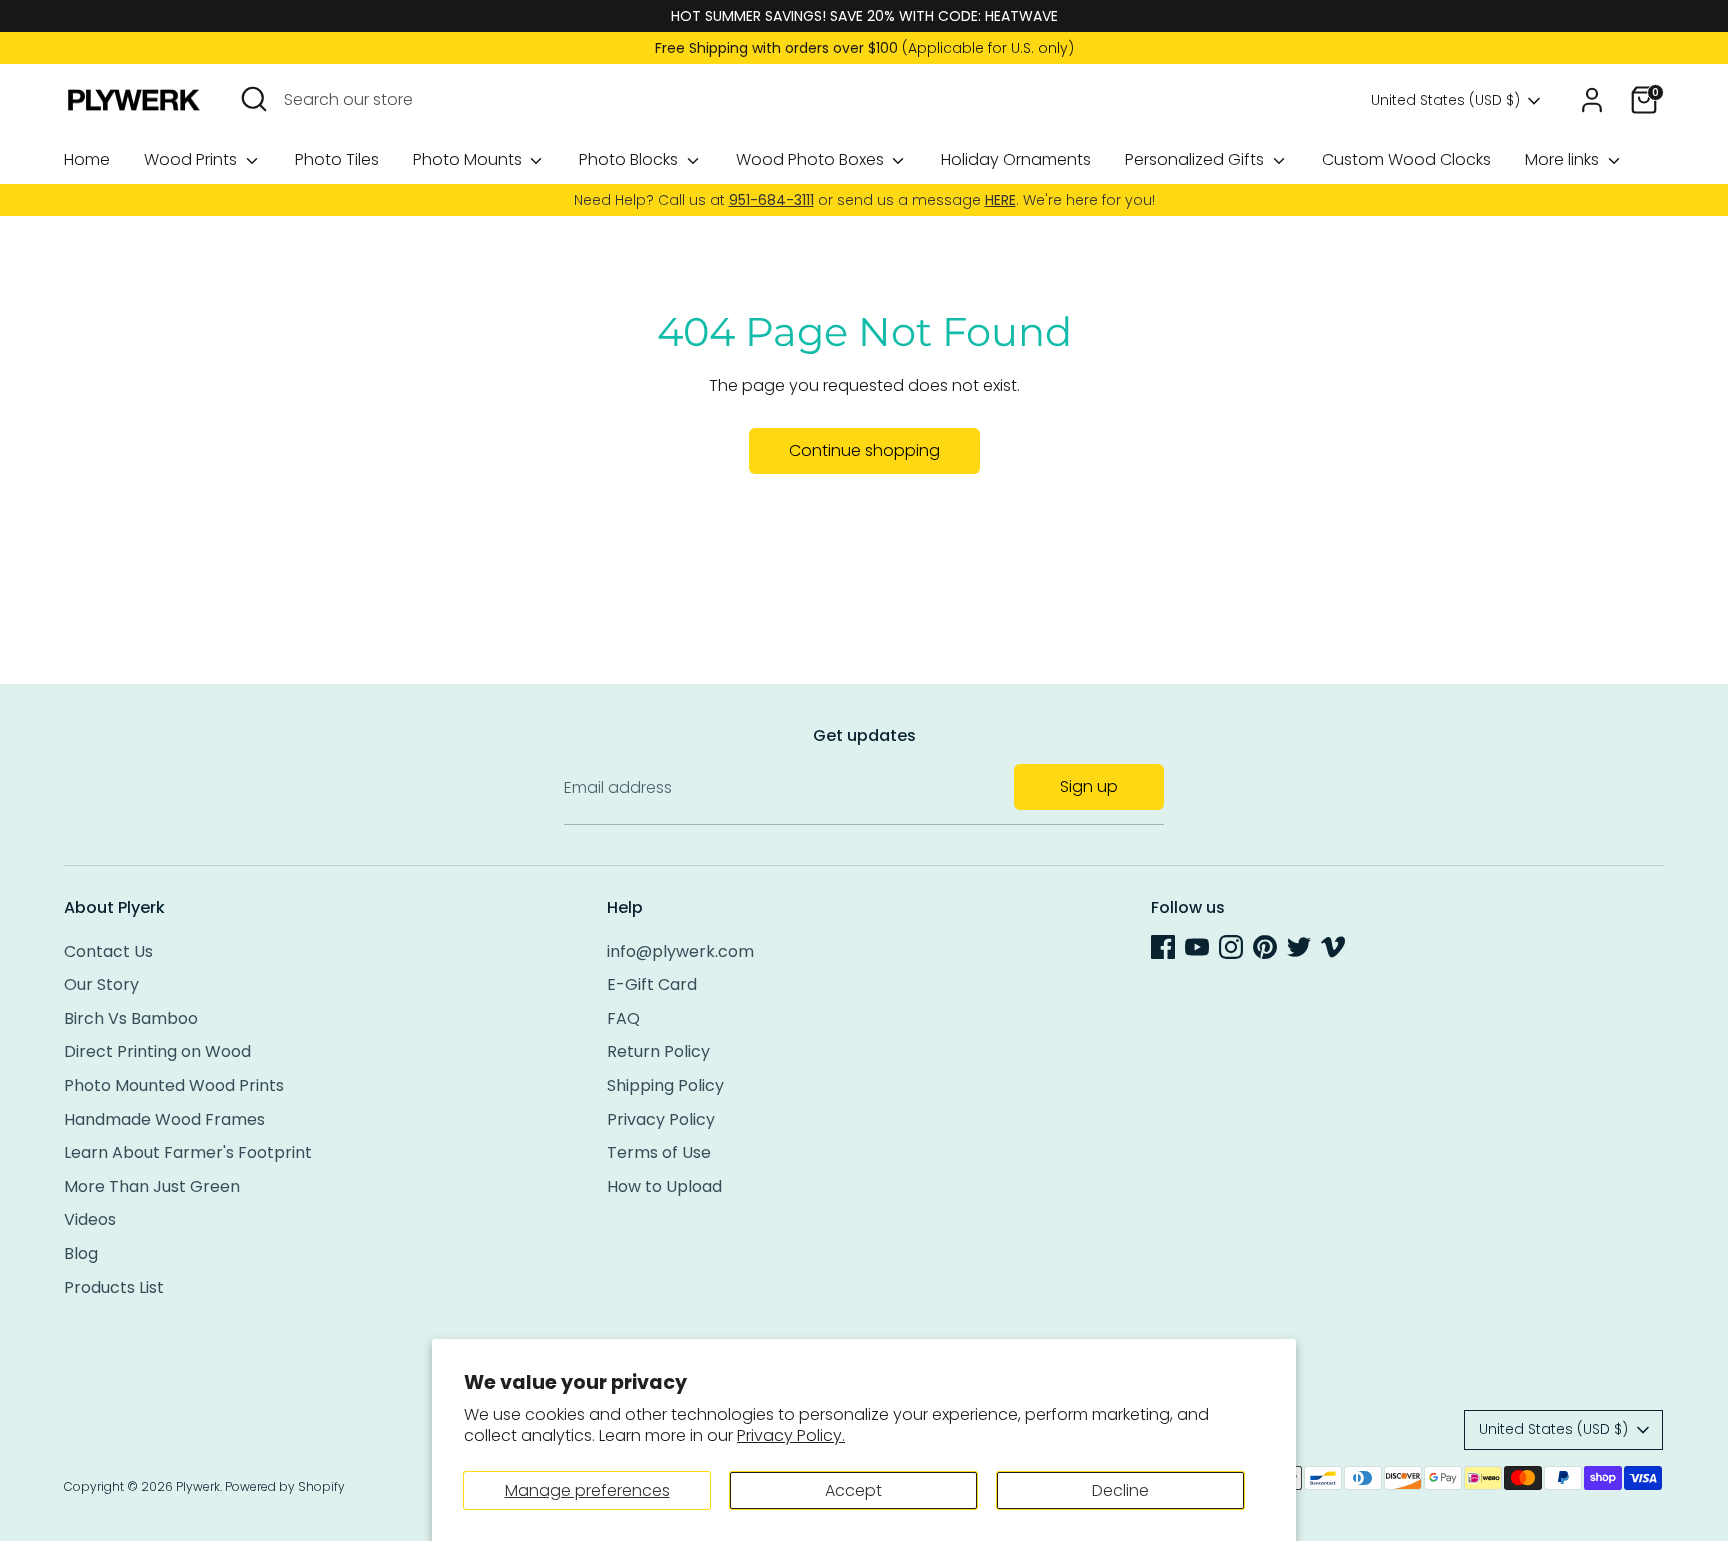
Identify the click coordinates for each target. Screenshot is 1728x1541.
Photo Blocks (630, 159)
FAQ (623, 1018)
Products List (114, 1287)
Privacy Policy (661, 1119)
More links (1564, 159)
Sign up (1089, 786)
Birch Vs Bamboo (131, 1018)
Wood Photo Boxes (812, 159)
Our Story (101, 984)
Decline (1120, 1490)
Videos (90, 1219)
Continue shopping (864, 450)
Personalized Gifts (1196, 159)
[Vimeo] (1333, 947)
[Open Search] (254, 99)
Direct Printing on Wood (157, 1051)
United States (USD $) (1445, 100)
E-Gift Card (652, 984)
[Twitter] (1299, 947)
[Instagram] (1231, 947)
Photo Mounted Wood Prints (174, 1085)
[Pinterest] (1265, 947)
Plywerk (198, 1486)
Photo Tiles (337, 159)
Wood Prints (192, 159)
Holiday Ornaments (1016, 159)
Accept (853, 1490)
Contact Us (108, 951)
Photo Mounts (469, 159)
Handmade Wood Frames (164, 1119)
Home (87, 159)
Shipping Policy (665, 1085)
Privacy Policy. (791, 1435)
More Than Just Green (152, 1186)
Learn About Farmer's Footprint (188, 1152)
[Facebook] (1163, 947)
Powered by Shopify (285, 1486)
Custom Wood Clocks (1406, 159)
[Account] (1592, 100)
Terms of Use (659, 1152)
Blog (81, 1253)
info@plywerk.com (680, 951)
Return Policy (658, 1051)
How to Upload (664, 1186)
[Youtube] (1197, 947)
